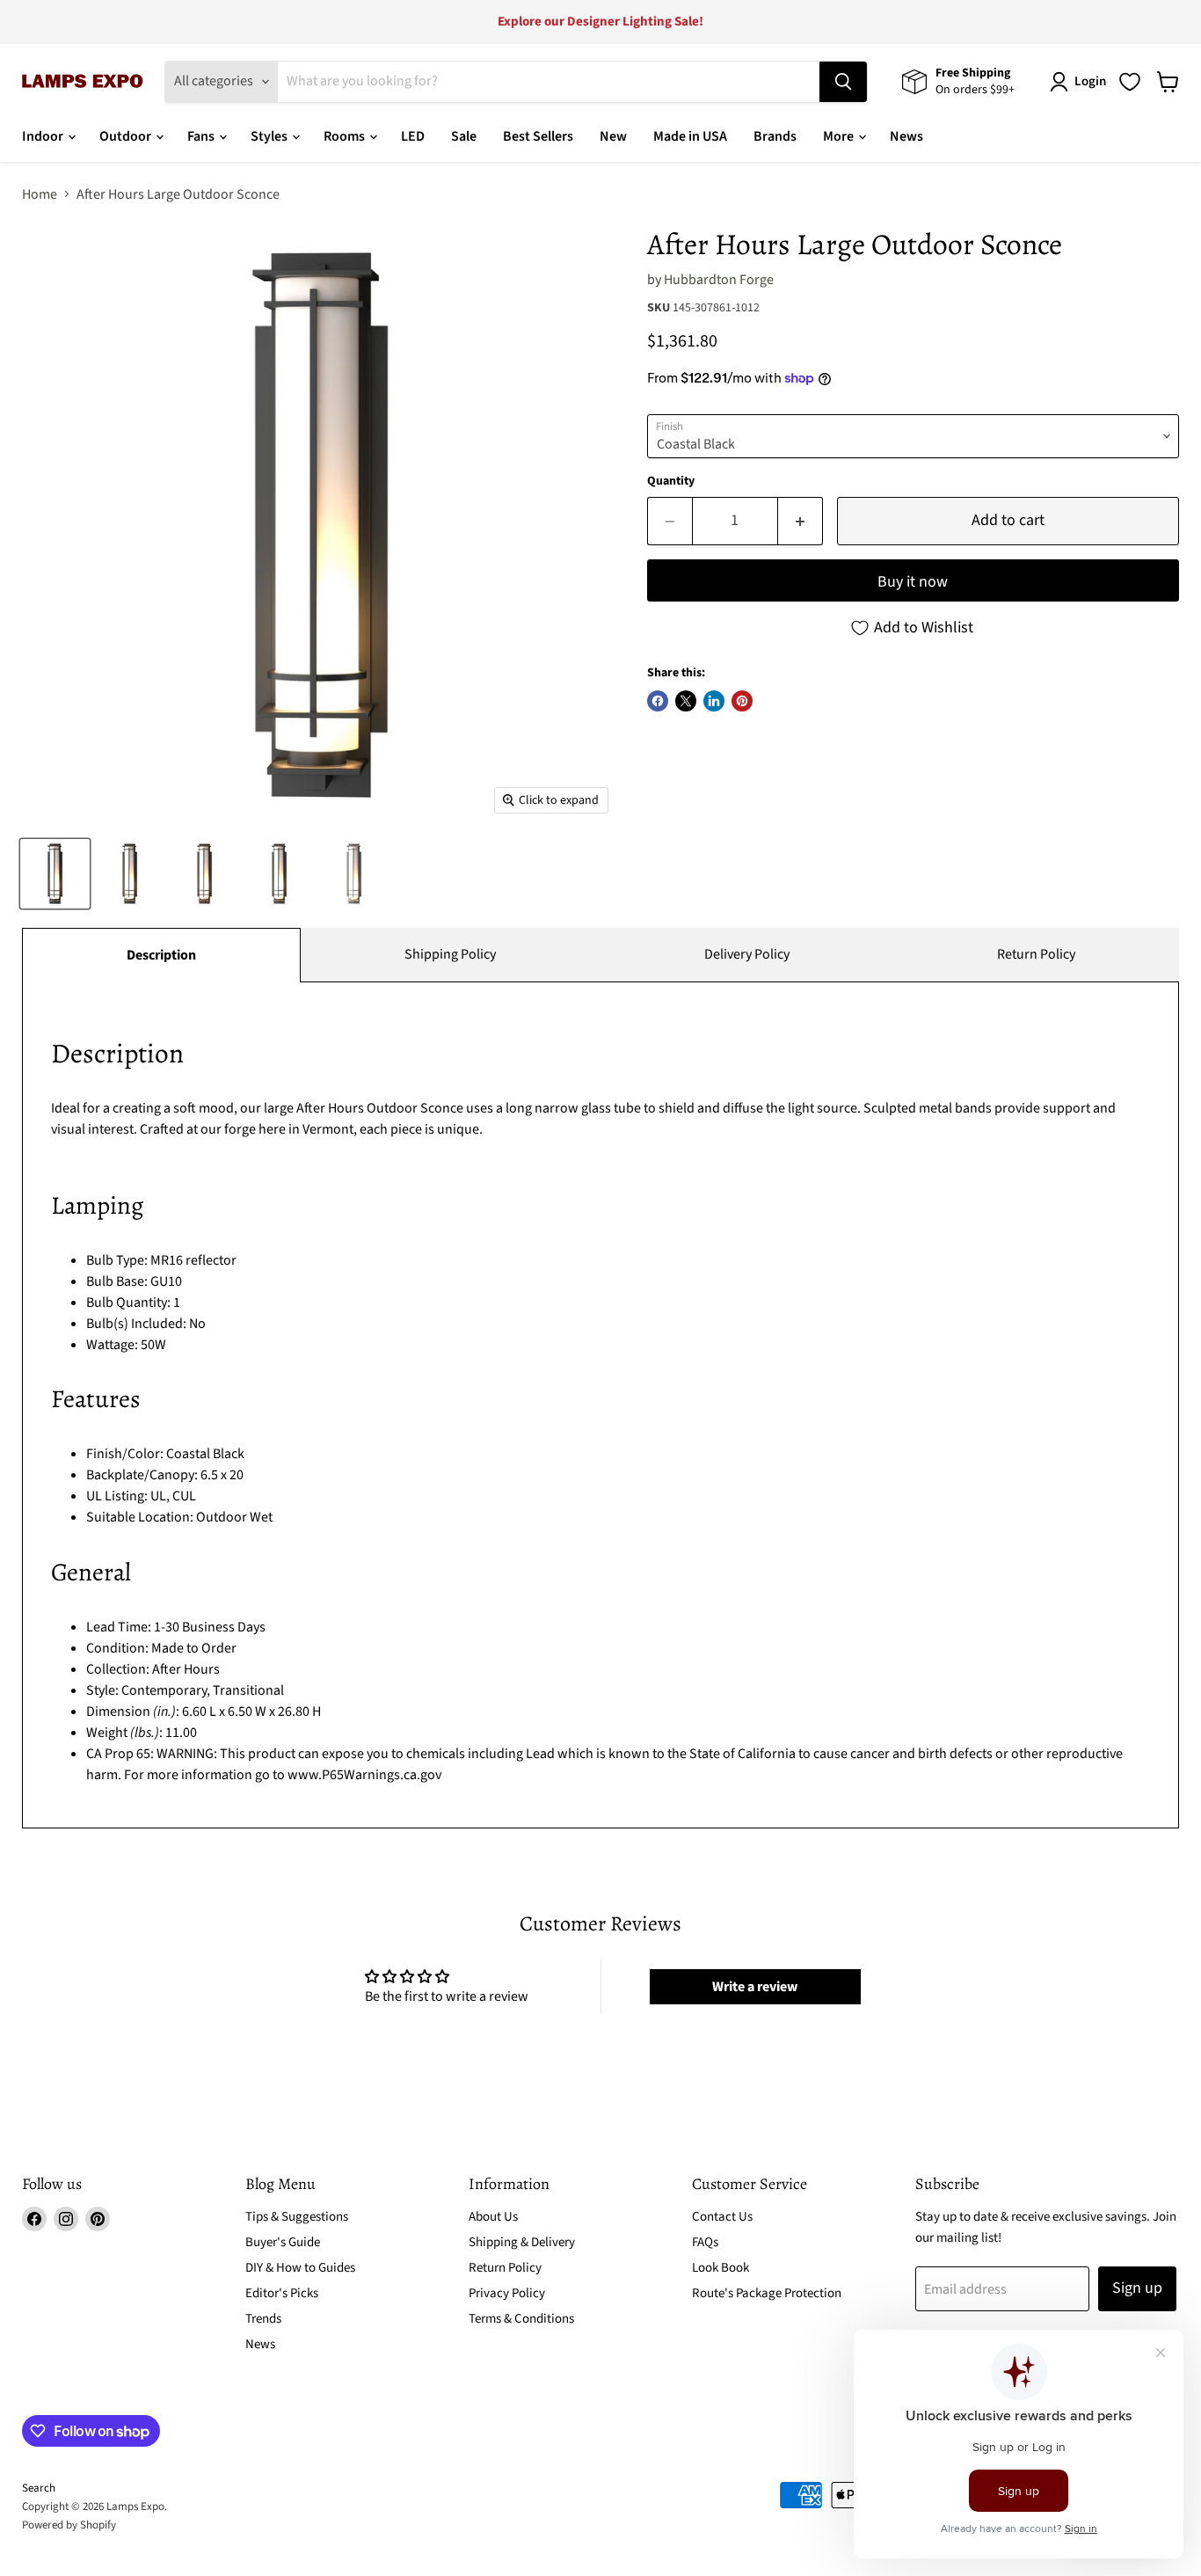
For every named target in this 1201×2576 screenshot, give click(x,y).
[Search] (843, 82)
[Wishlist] (1130, 82)
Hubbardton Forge (719, 280)
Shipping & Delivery (522, 2242)
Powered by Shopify (69, 2525)
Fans (202, 136)
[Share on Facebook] (658, 701)
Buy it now (913, 582)
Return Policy (1036, 954)
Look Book (721, 2268)
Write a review (755, 1987)
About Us (493, 2217)
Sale (464, 136)
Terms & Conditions (521, 2319)
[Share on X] (686, 701)
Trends (263, 2319)
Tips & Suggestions (297, 2217)
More (840, 136)
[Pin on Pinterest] (742, 701)
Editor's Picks (282, 2293)
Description (161, 955)
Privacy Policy (507, 2293)
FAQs (705, 2242)
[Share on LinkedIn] (714, 701)
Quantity (671, 481)
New (613, 136)
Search (39, 2488)
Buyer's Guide (283, 2242)
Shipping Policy (450, 954)
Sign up (1137, 2288)
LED (413, 136)
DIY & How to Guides (300, 2268)
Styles (270, 136)
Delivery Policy (747, 954)
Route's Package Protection (767, 2293)
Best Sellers (538, 136)
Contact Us (722, 2217)
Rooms (346, 136)
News (906, 136)
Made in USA (690, 136)
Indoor (44, 136)
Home (40, 194)
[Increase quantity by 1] (801, 521)
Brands (775, 136)
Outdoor (127, 136)
